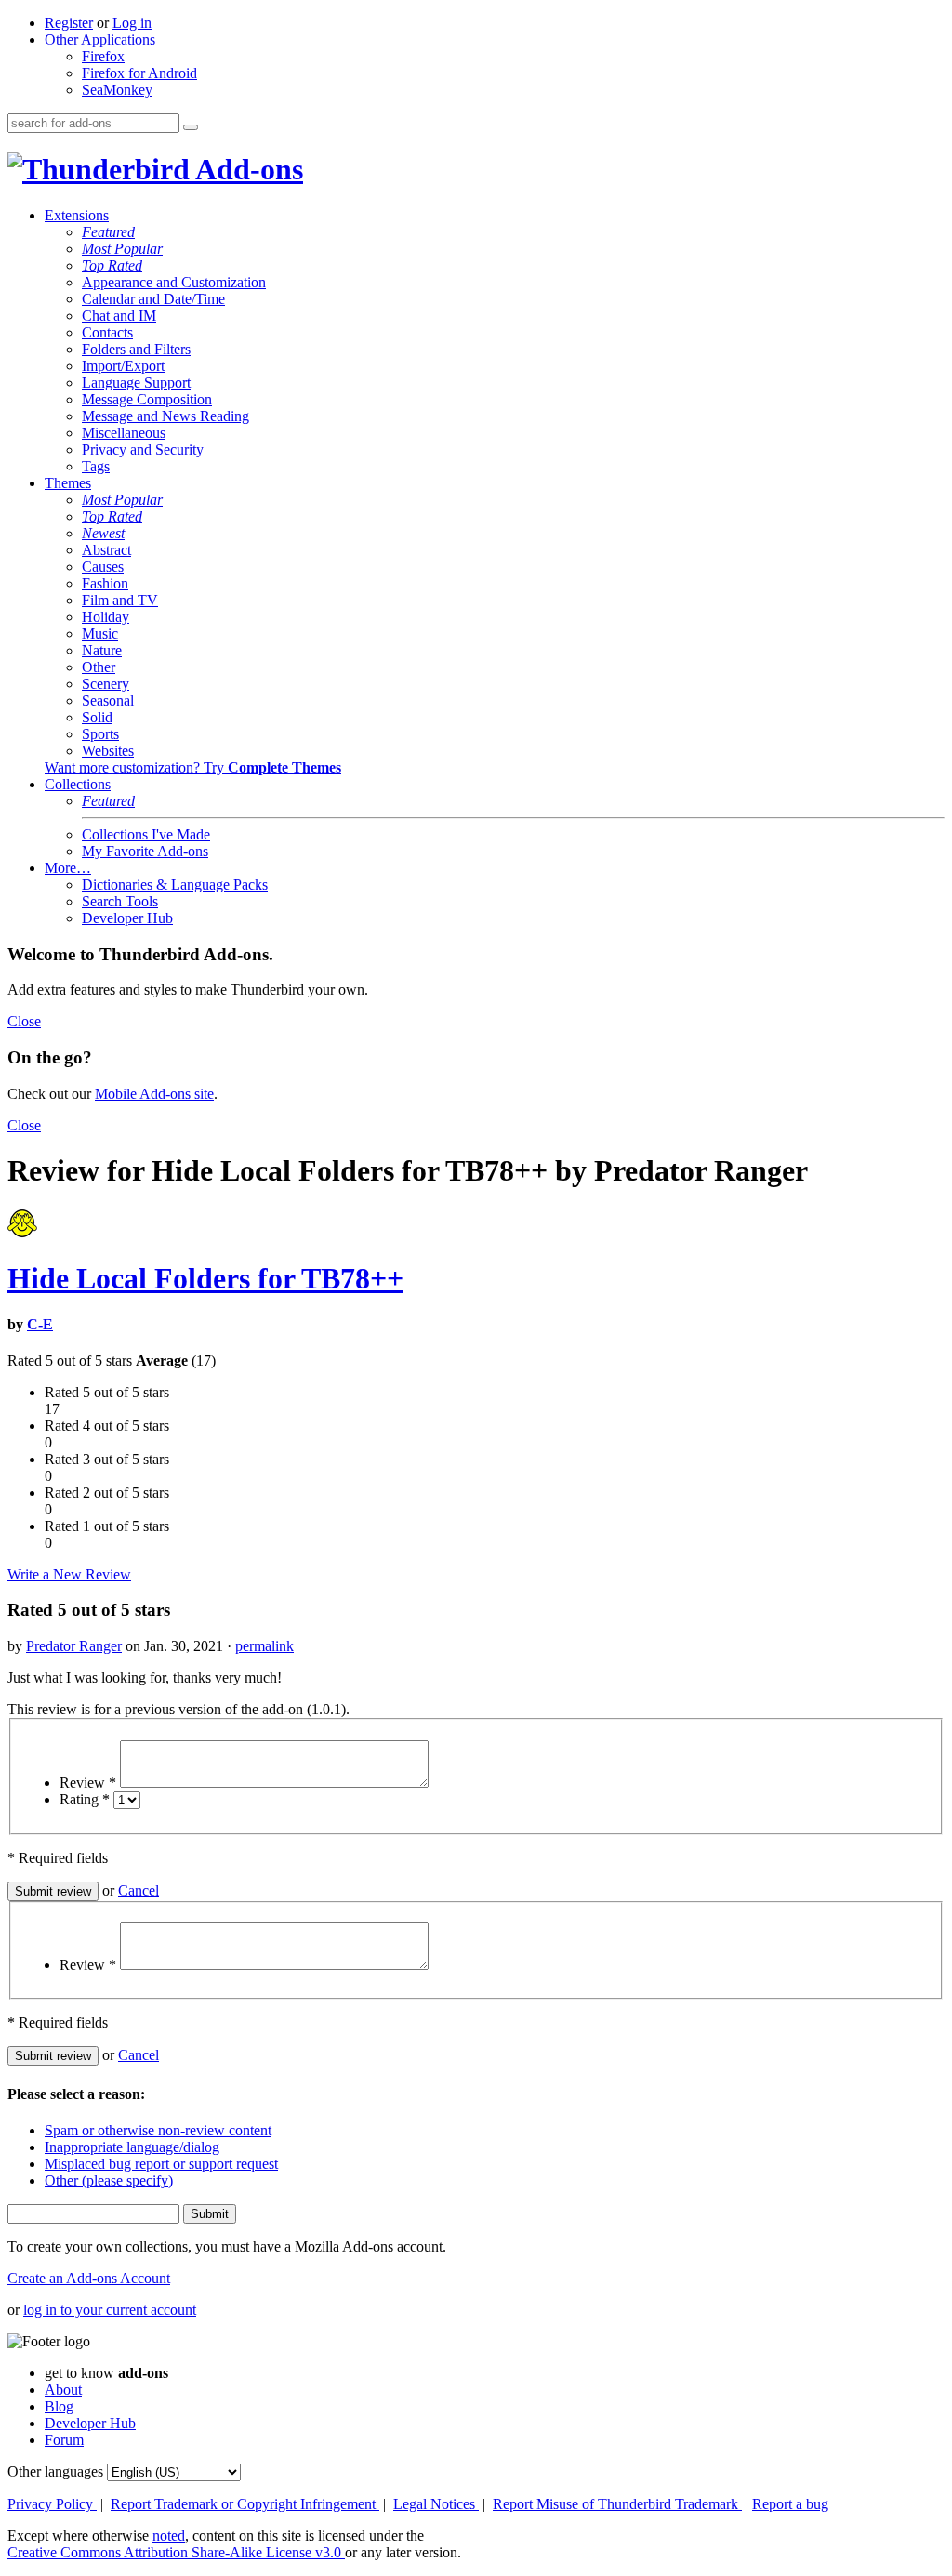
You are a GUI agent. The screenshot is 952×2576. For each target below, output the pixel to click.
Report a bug (790, 2504)
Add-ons (246, 169)
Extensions (77, 215)
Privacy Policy (52, 2504)
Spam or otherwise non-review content (158, 2130)
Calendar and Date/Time (153, 299)
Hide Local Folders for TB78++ (205, 1278)
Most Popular (122, 249)
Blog (59, 2406)
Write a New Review (69, 1574)
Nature (102, 650)
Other (99, 667)
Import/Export (123, 366)
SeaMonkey (117, 90)
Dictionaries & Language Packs (175, 885)
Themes (68, 483)
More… (68, 868)
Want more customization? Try (193, 767)
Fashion (105, 583)
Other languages (55, 2471)
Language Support (136, 383)
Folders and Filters (136, 349)
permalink (264, 1646)
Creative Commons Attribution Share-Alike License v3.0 (176, 2552)
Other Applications (100, 40)
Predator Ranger (74, 1646)
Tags (96, 466)
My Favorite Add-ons (145, 851)
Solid (97, 717)
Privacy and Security (143, 449)
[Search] (191, 127)
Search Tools (120, 901)
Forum (64, 2440)
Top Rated (112, 265)
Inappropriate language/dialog (132, 2147)
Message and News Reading (165, 416)
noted (169, 2536)
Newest (103, 533)
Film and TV (120, 600)
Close (24, 1021)
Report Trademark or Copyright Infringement (245, 2504)
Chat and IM (119, 316)
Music (100, 634)
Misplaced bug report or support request (161, 2164)
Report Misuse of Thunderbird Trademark (617, 2504)
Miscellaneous (124, 433)
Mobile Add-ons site (154, 1094)
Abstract (106, 550)
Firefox (103, 56)
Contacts (107, 332)
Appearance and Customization (174, 282)
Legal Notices (436, 2504)
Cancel (139, 1890)
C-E (40, 1324)
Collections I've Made (146, 834)
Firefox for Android (139, 73)
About (63, 2390)
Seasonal (108, 700)
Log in (132, 23)
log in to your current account (110, 2310)
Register (69, 23)
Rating (85, 1799)
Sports (100, 734)
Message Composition (147, 399)
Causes (103, 567)
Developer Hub (127, 918)
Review (88, 1783)
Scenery (106, 684)
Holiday (106, 617)
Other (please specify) (109, 2180)
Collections (78, 784)
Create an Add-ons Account (89, 2278)
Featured (108, 232)
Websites (108, 751)
